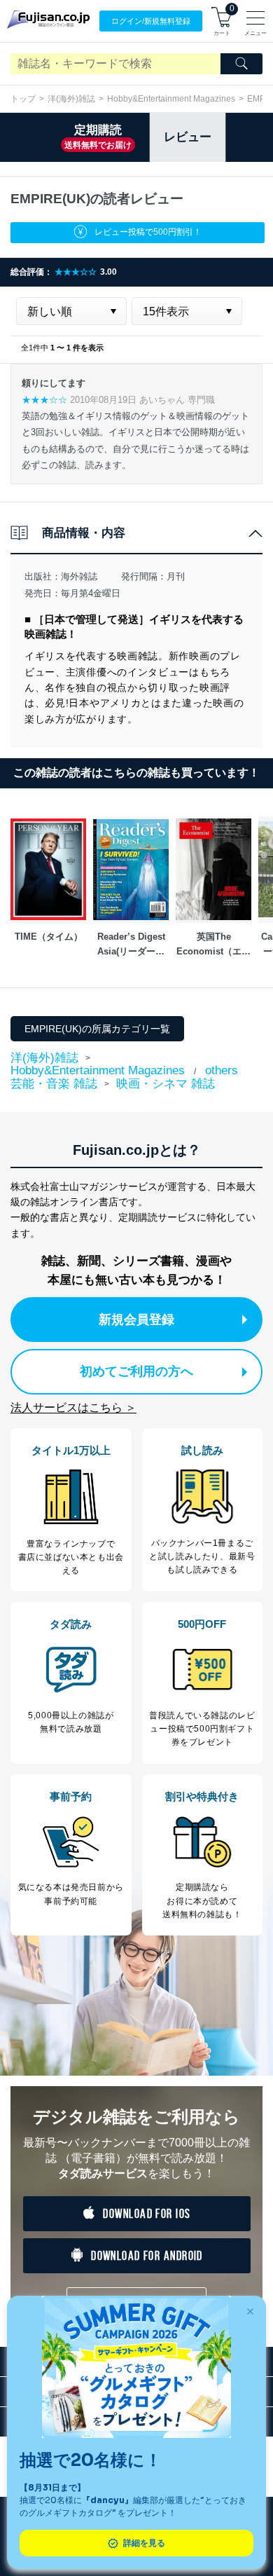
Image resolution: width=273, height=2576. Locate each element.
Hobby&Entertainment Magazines (171, 99)
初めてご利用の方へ (136, 1371)
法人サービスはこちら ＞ (73, 1407)
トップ (23, 99)
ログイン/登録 (151, 21)
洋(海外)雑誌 (71, 99)
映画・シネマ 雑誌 (166, 1084)
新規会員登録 (136, 1320)
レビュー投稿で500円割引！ (148, 232)
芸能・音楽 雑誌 (54, 1084)
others (222, 1070)
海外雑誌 (79, 576)
